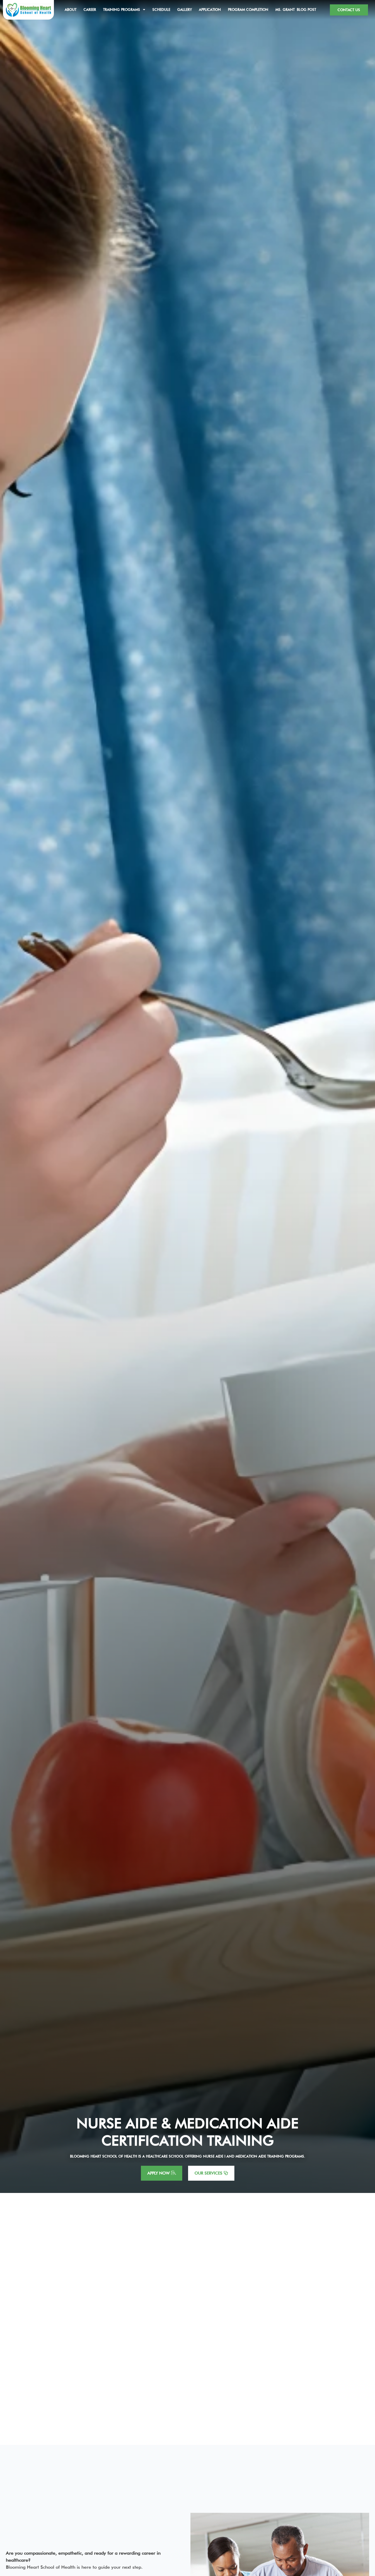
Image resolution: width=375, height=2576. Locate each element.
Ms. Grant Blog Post (296, 10)
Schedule (161, 10)
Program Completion (248, 10)
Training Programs (122, 10)
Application (210, 10)
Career (90, 10)
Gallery (185, 10)
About (71, 10)
